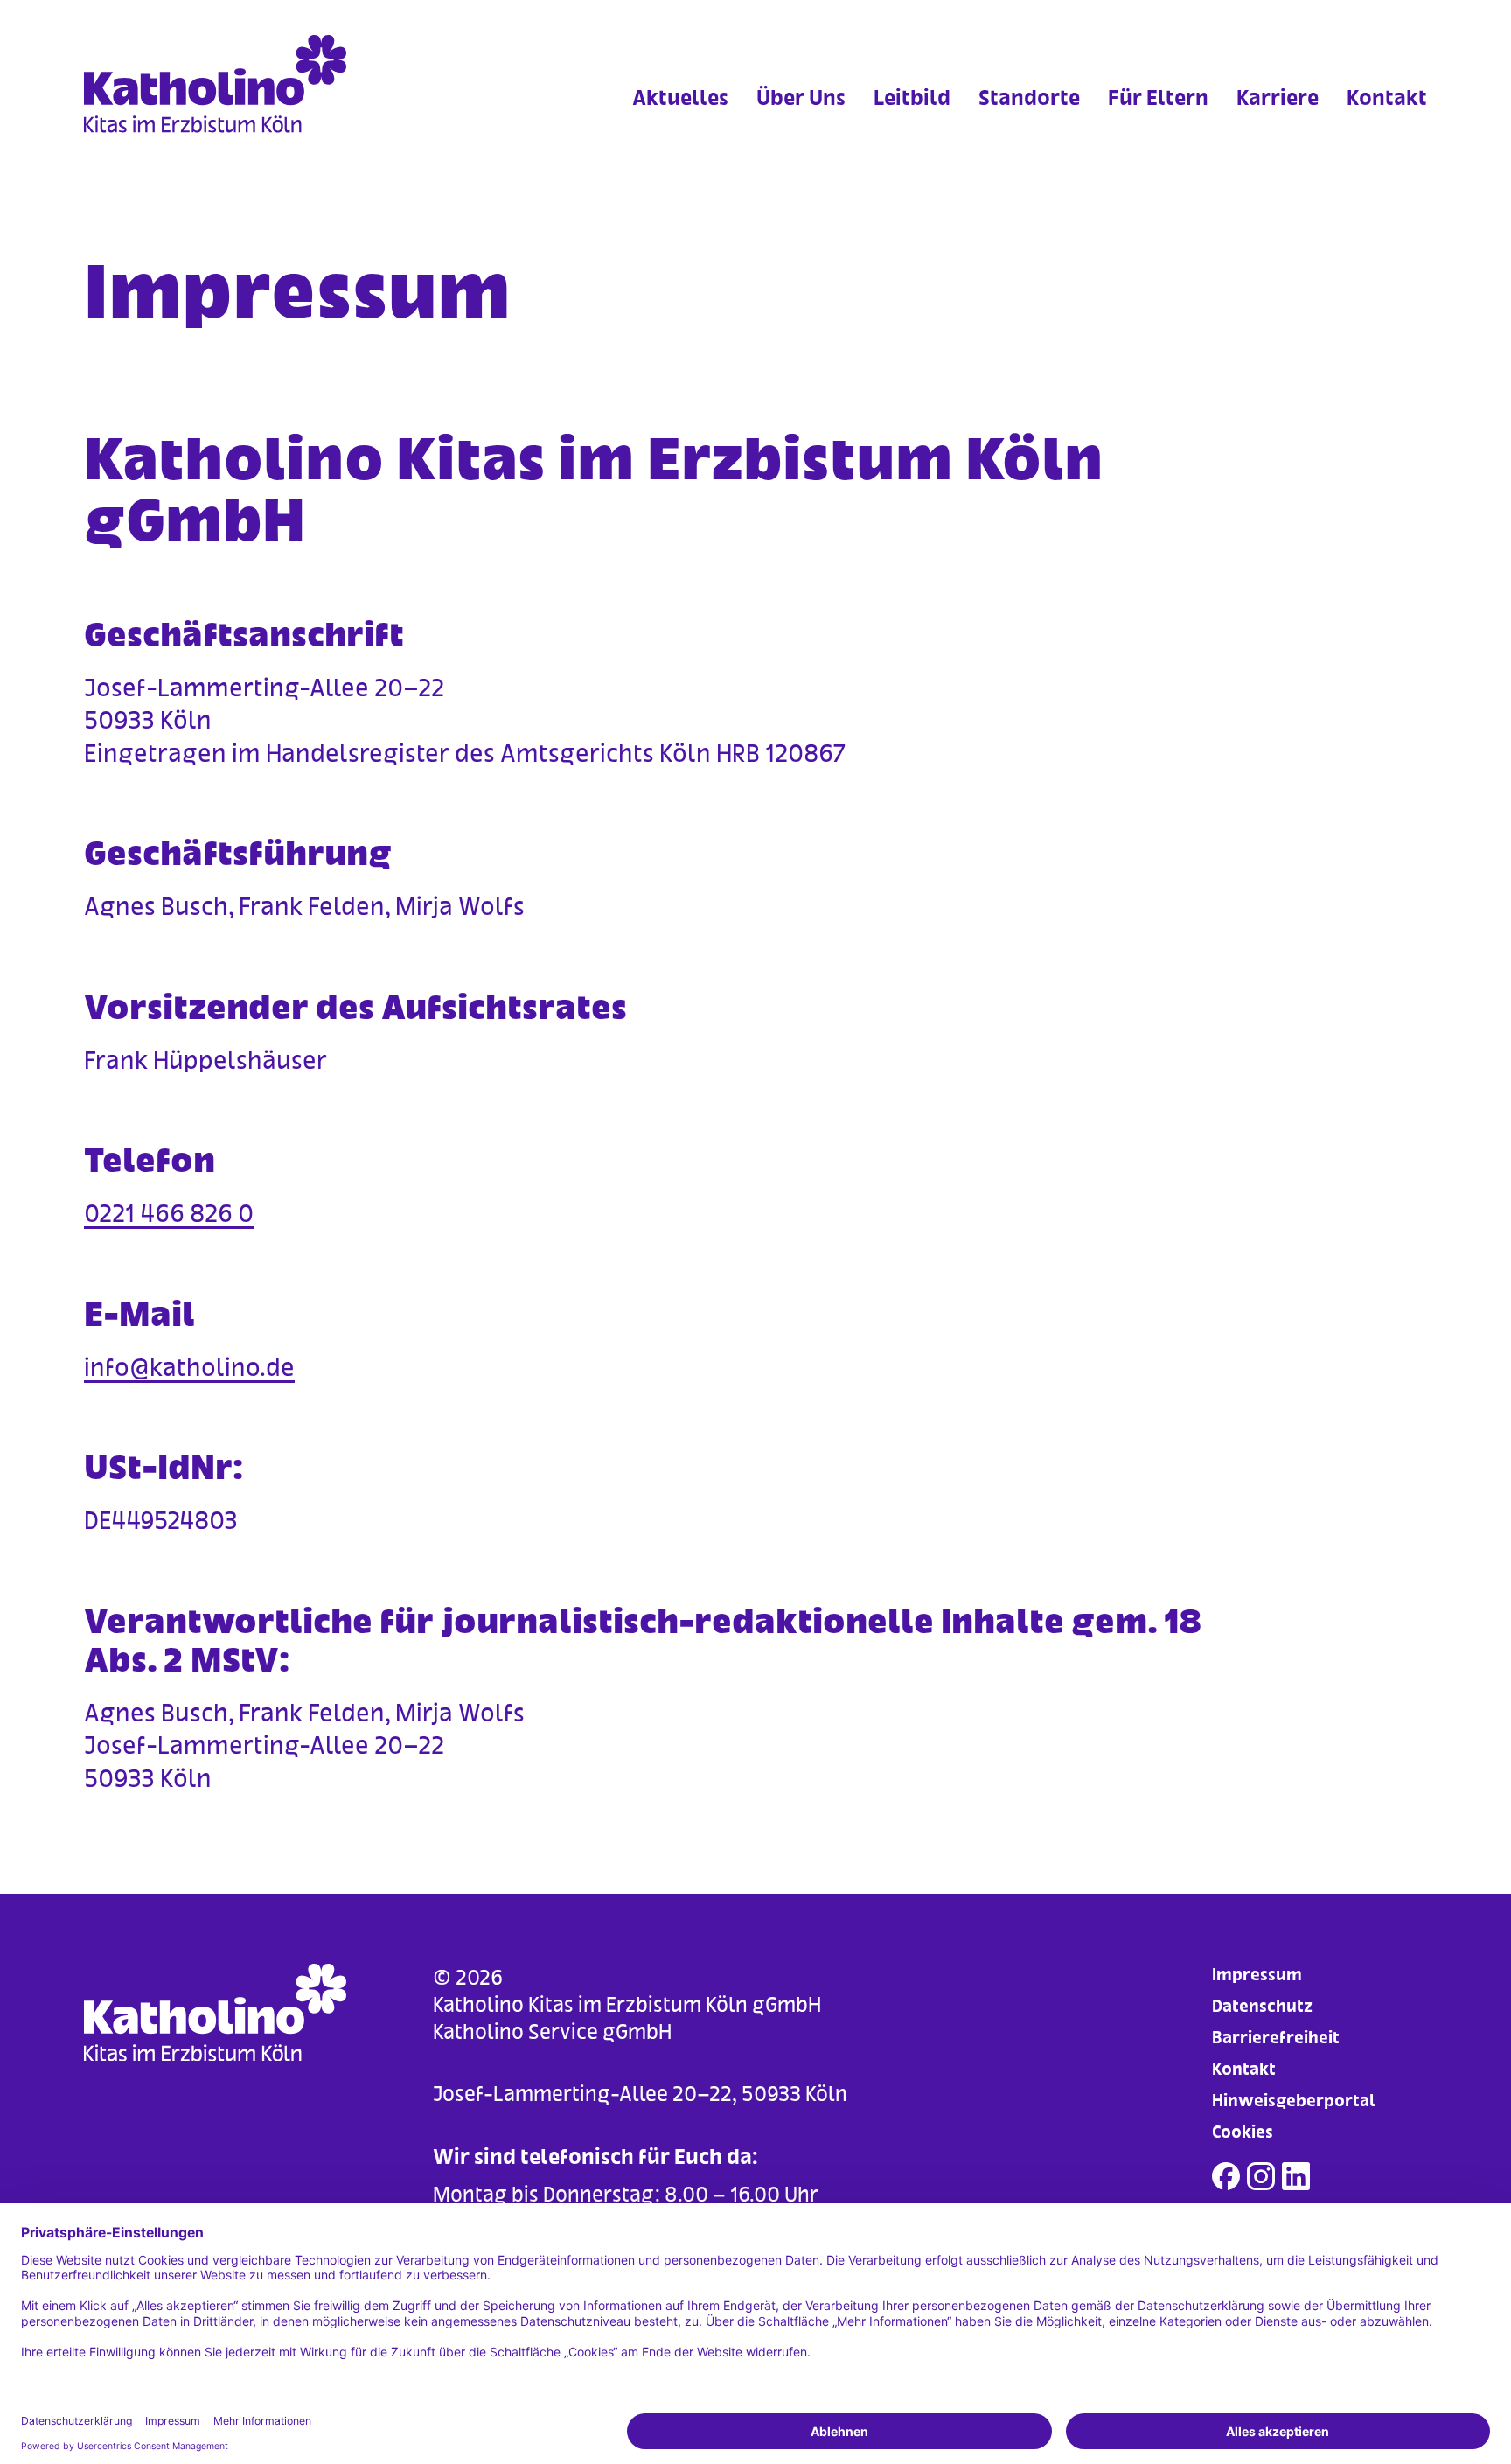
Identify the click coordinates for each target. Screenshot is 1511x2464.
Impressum (1257, 1975)
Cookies (1243, 2132)
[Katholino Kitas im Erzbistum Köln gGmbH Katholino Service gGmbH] (252, 84)
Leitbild (912, 98)
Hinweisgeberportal (1294, 2101)
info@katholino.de (189, 1367)
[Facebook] (1226, 2176)
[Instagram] (1261, 2176)
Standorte (1029, 98)
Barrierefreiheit (1276, 2038)
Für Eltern (1158, 98)
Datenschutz (1262, 2006)
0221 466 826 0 (169, 1213)
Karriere (1278, 98)
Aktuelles (680, 98)
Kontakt (1387, 98)
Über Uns (801, 98)
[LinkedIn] (1296, 2176)
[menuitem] (680, 122)
